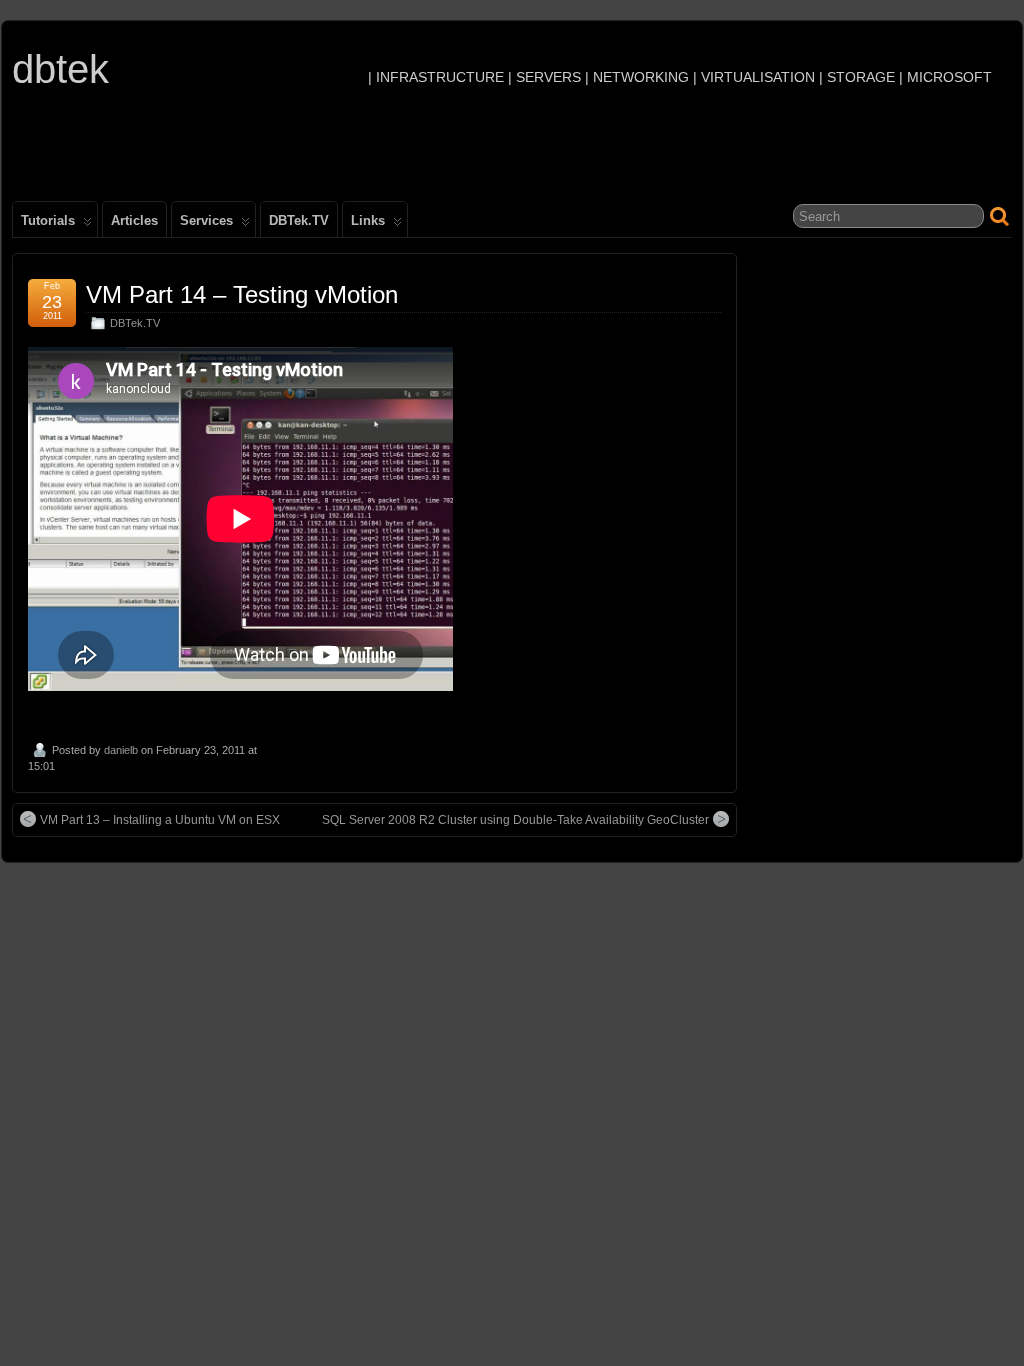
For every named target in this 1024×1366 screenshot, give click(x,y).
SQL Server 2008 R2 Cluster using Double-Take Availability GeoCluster (515, 820)
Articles (134, 220)
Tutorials (48, 220)
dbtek (60, 69)
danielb (121, 750)
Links (368, 220)
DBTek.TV (299, 220)
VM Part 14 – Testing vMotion (242, 294)
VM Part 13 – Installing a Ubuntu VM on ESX (160, 820)
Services (206, 220)
